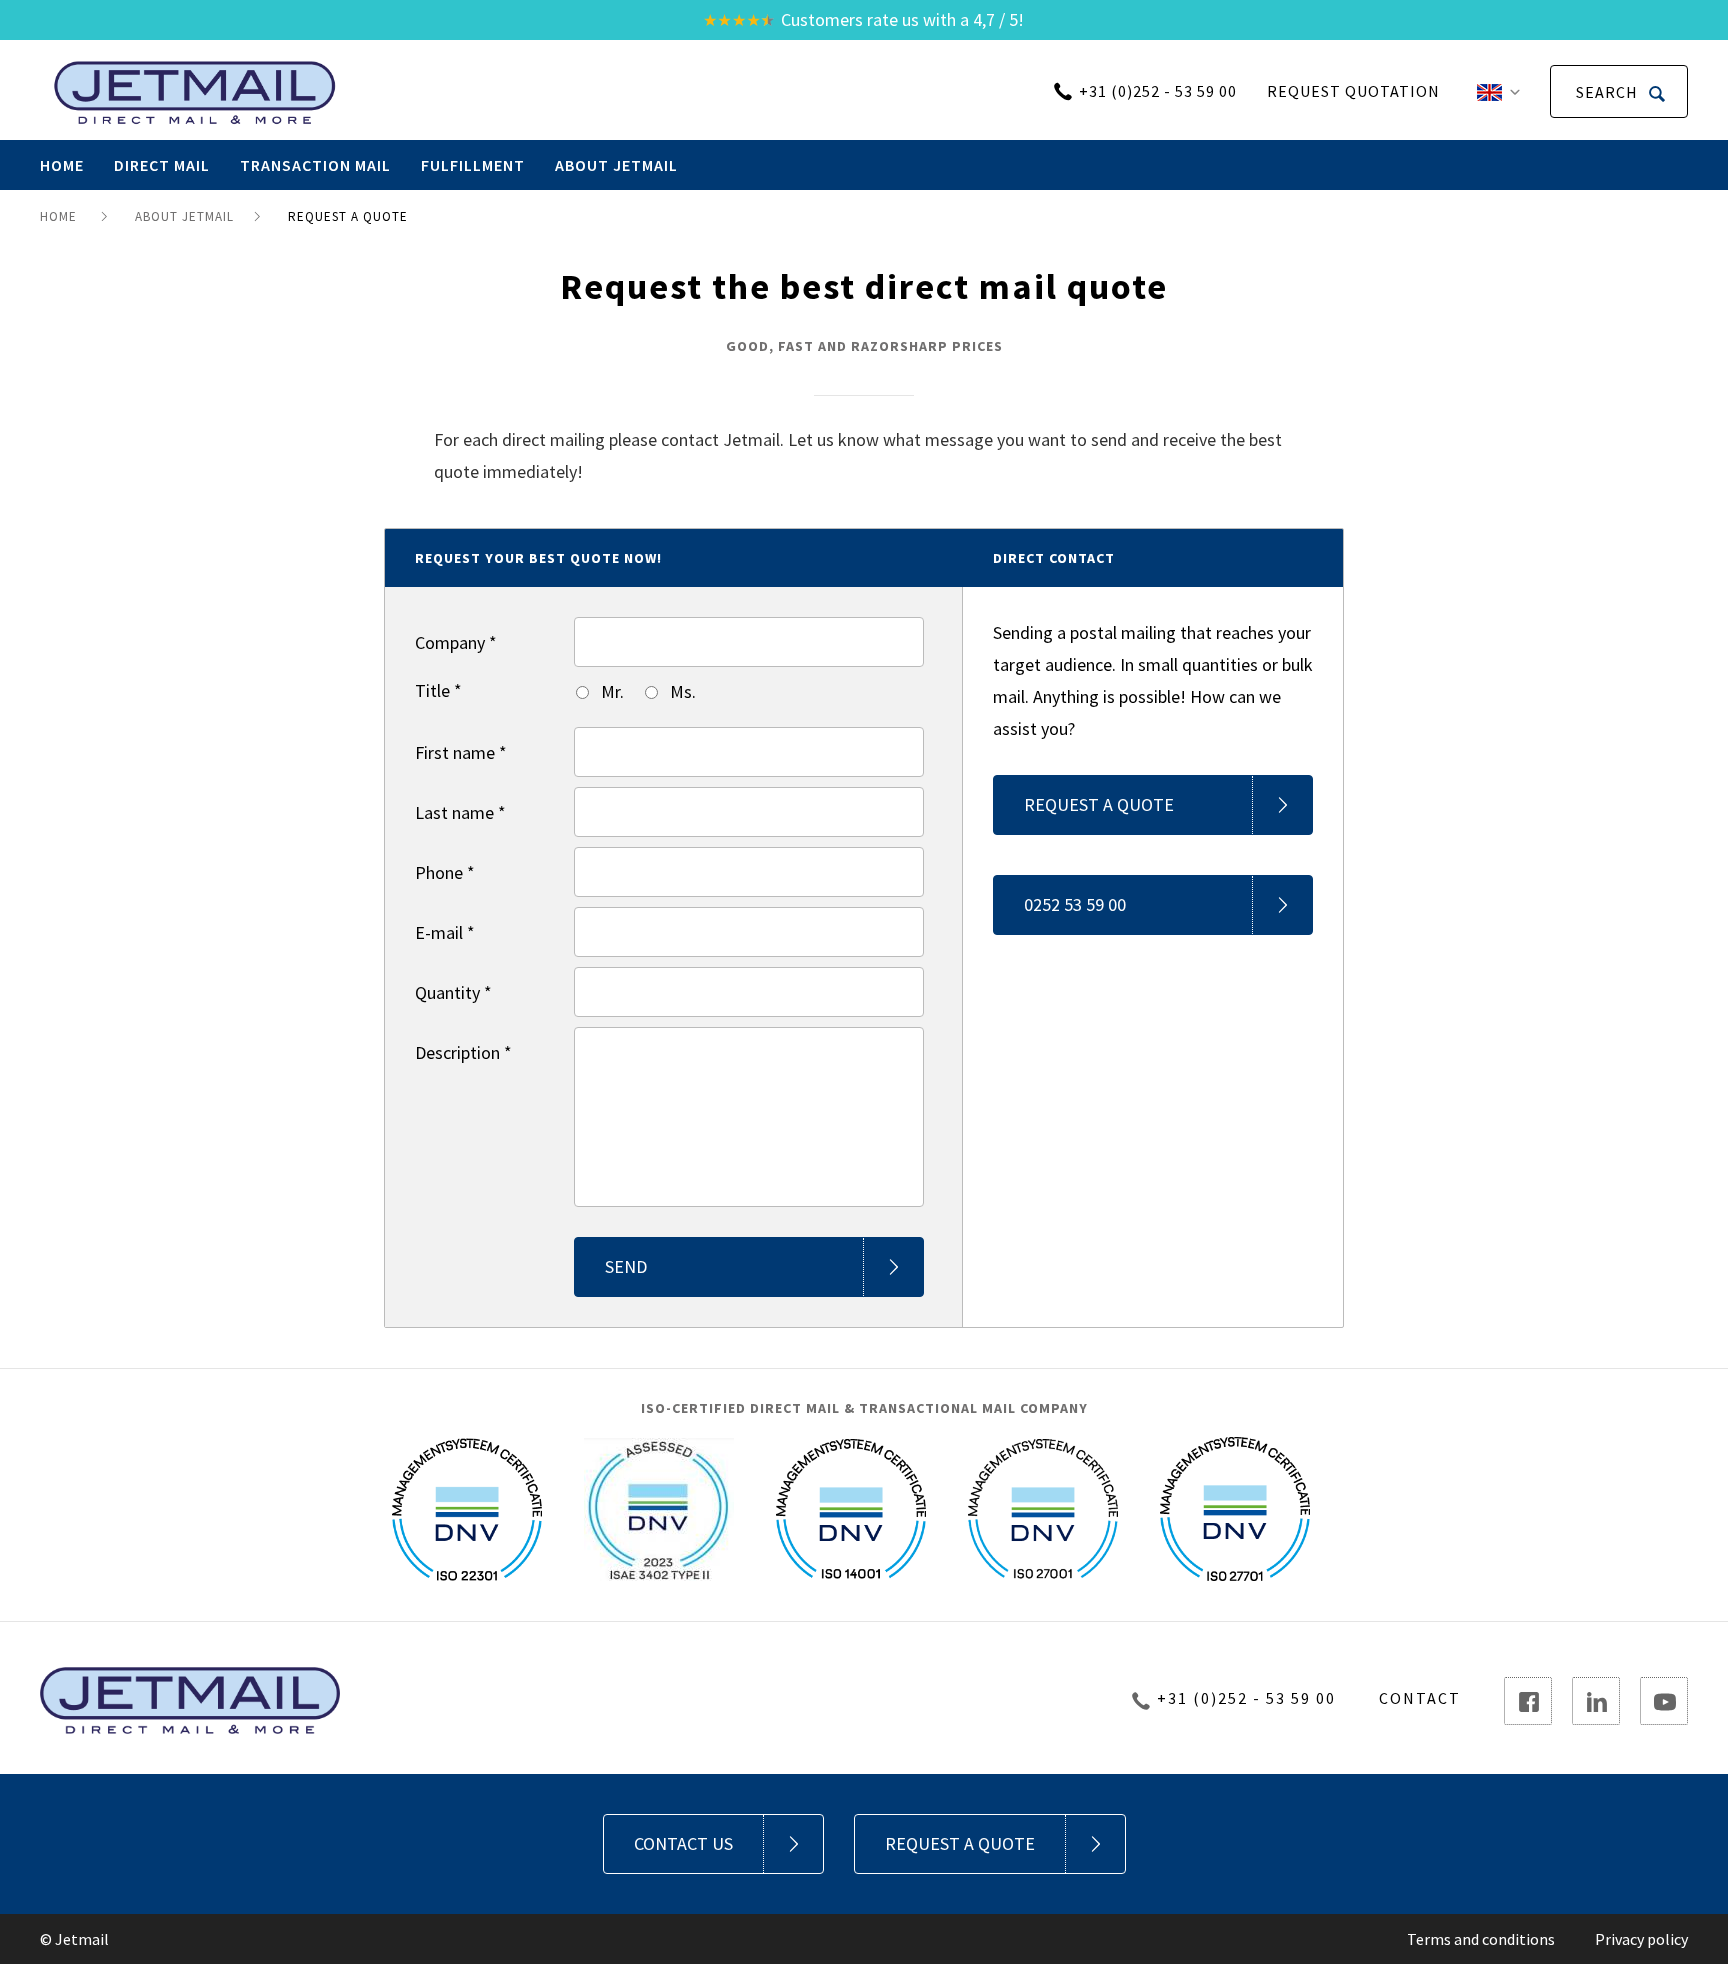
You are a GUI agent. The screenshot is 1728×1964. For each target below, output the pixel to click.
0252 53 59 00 (1075, 904)
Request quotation (1353, 91)
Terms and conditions (1481, 1939)
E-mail (445, 932)
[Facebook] (1528, 1701)
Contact (1420, 1698)
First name (461, 752)
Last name (460, 812)
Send (626, 1266)
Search (1609, 92)
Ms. (681, 691)
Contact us (683, 1843)
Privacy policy (1641, 1939)
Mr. (610, 691)
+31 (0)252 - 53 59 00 (1158, 91)
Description (463, 1052)
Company (456, 642)
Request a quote (1099, 804)
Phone (445, 872)
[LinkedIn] (1596, 1701)
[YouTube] (1664, 1701)
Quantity (453, 992)
